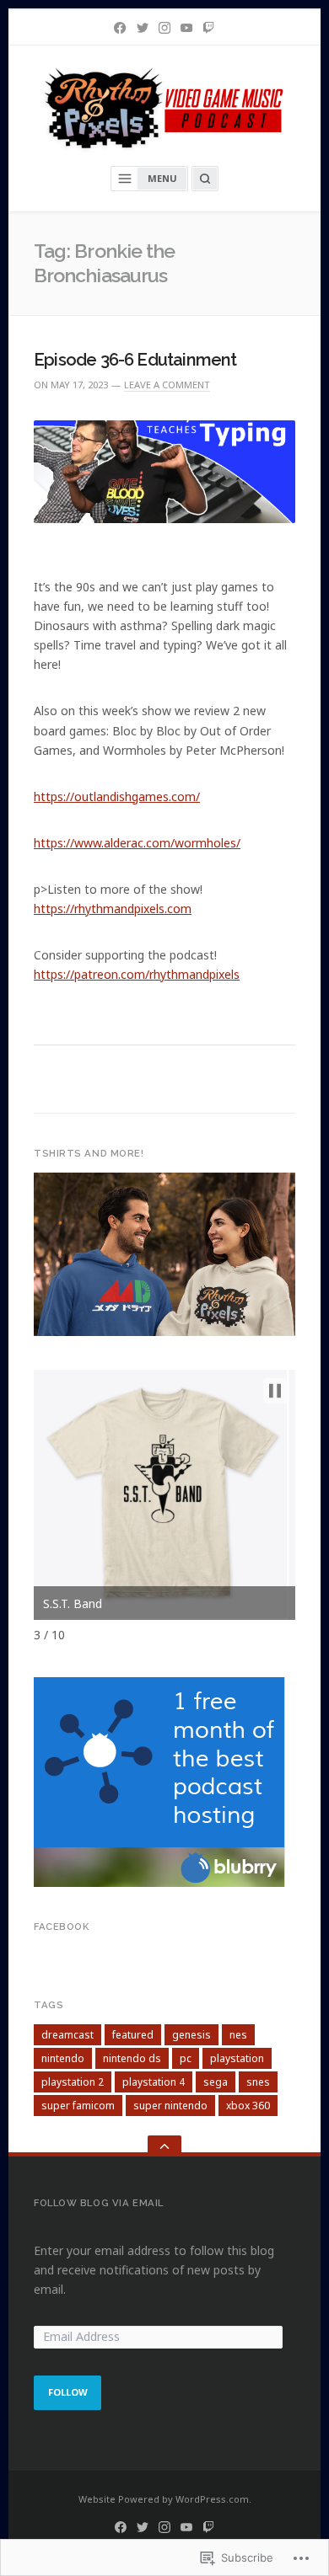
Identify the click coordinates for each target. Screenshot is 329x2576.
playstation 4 (154, 2082)
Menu (162, 178)
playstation (237, 2058)
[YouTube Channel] (186, 28)
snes (258, 2082)
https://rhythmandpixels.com (113, 909)
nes (238, 2035)
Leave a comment (167, 385)
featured (133, 2035)
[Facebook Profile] (120, 28)
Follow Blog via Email (99, 2203)
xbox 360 (248, 2106)
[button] (275, 1391)
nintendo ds (132, 2058)
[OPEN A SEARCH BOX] (205, 179)
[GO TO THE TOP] (164, 2146)
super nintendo (170, 2106)
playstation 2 (73, 2082)
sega (216, 2082)
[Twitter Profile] (143, 28)
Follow (68, 2392)
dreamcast (67, 2035)
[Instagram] (164, 28)
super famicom (78, 2106)
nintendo (63, 2058)
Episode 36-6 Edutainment (135, 360)
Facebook (62, 1927)
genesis (191, 2035)
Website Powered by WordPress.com (164, 2499)
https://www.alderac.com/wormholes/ (137, 843)
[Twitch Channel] (208, 28)
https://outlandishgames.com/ (117, 796)
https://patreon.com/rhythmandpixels (137, 974)
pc (186, 2058)
